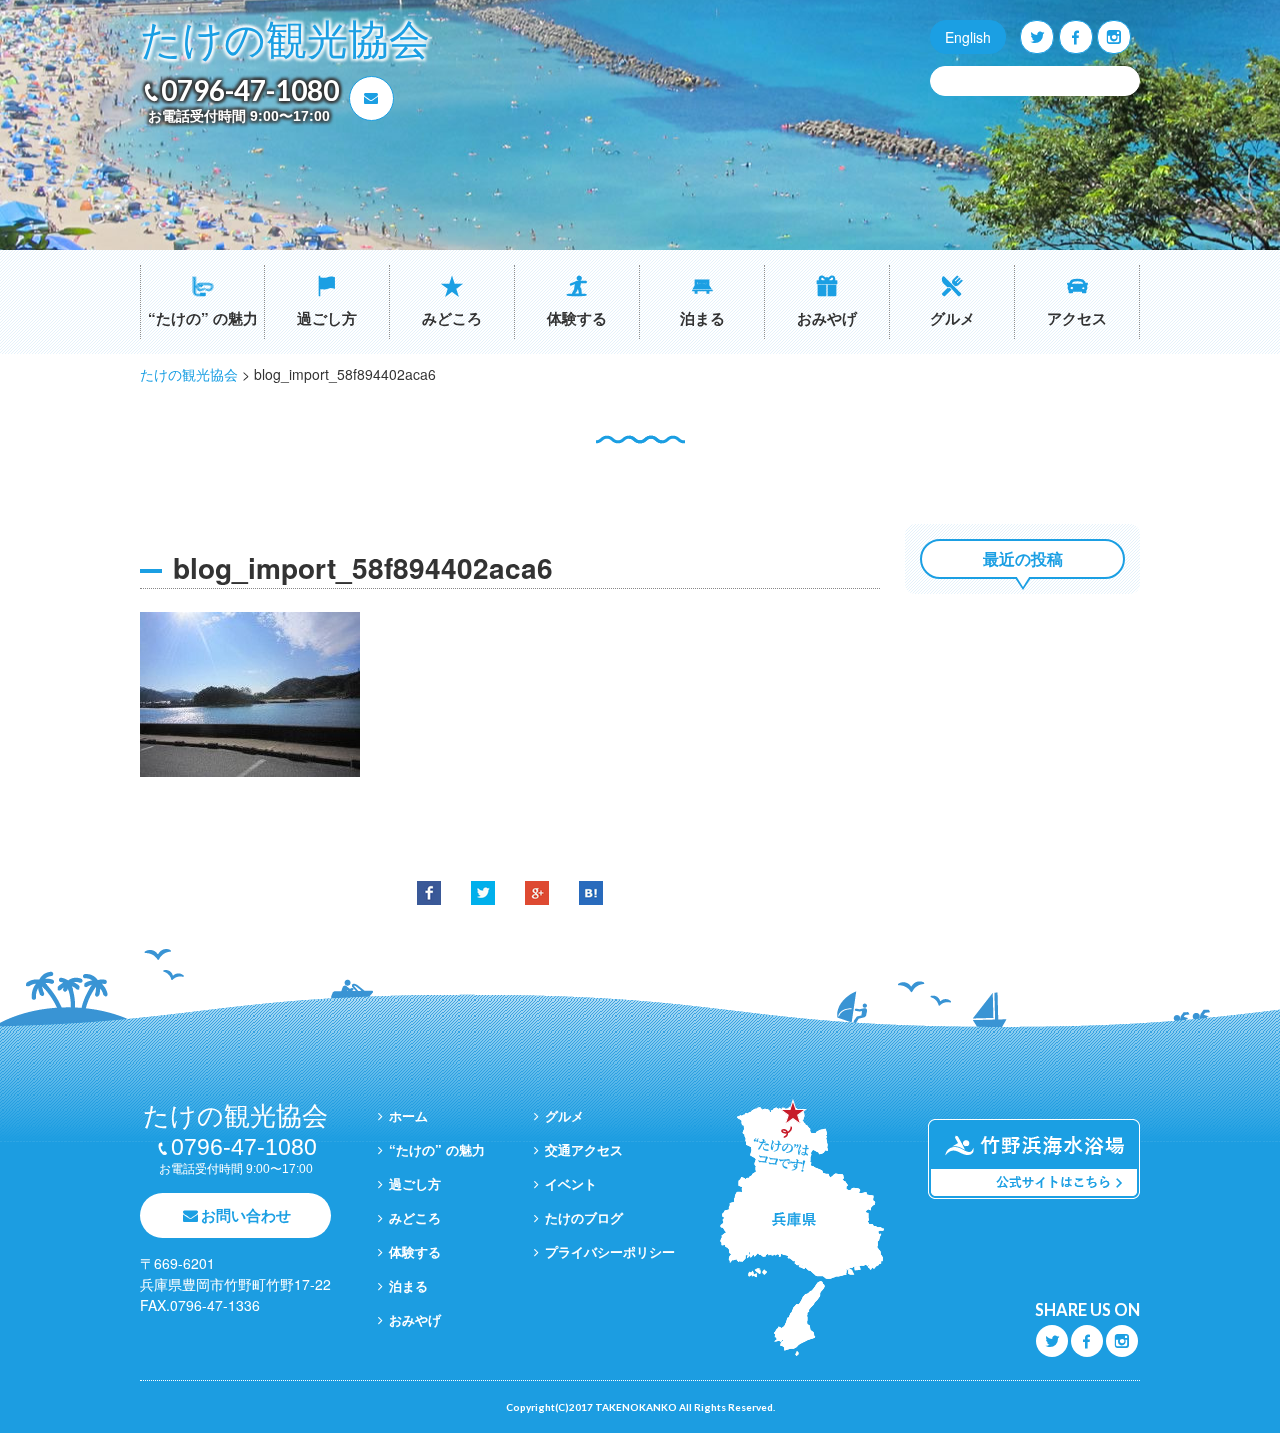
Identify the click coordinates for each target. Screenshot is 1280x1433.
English (968, 37)
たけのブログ (584, 1217)
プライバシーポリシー (610, 1251)
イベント (571, 1183)
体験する (577, 318)
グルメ (952, 318)
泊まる (702, 318)
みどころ (452, 318)
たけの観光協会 (285, 40)
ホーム (408, 1115)
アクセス (1077, 318)
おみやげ (827, 318)
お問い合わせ (246, 1215)
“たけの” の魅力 (203, 318)
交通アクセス (584, 1149)
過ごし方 (327, 318)
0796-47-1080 (250, 90)
